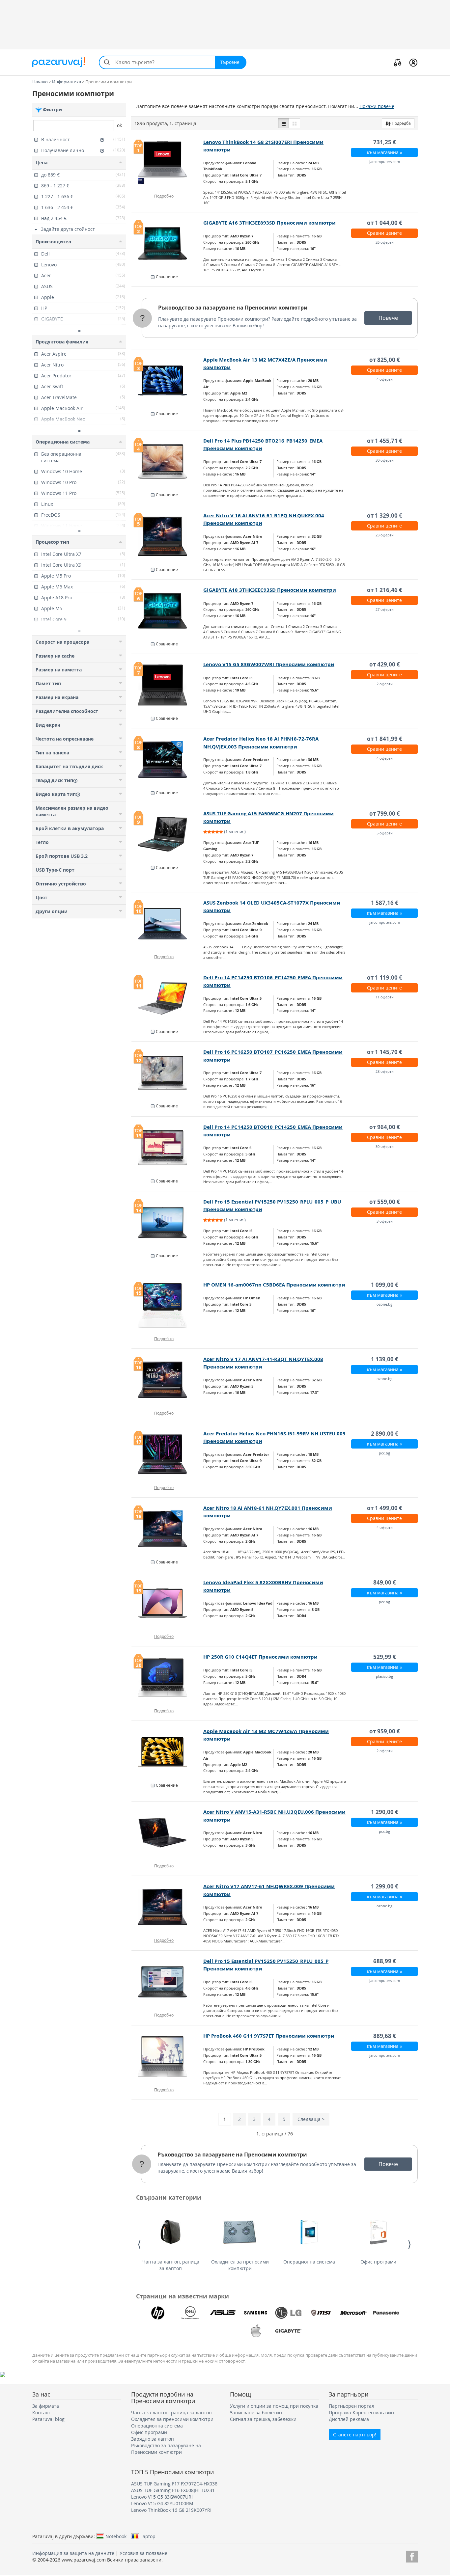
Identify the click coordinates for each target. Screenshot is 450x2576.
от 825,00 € (385, 360)
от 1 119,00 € (385, 977)
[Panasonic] (386, 2313)
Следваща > (311, 2119)
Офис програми (378, 2262)
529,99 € (385, 1657)
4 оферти (385, 379)
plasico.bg (384, 1676)
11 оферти (385, 997)
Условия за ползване (143, 2553)
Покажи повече (377, 106)
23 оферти (385, 535)
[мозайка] (295, 123)
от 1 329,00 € (385, 515)
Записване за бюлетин (256, 2413)
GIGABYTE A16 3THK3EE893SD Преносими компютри (269, 223)
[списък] (284, 123)
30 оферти (385, 460)
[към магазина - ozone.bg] (168, 1907)
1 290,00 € (385, 1812)
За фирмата (46, 2406)
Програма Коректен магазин (361, 2413)
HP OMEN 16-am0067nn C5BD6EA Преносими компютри (274, 1285)
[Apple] (256, 2331)
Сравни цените (384, 233)
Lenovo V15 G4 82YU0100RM (162, 2503)
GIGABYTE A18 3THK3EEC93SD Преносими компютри (270, 590)
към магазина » (385, 152)
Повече (388, 318)
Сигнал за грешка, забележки (263, 2419)
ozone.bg (384, 1304)
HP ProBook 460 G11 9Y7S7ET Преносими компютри (269, 2036)
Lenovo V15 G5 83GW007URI (162, 2497)
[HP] (158, 2313)
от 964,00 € (385, 1127)
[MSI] (321, 2313)
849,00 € (385, 1582)
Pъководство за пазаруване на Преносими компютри (233, 308)
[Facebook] (412, 2555)
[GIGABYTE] (288, 2331)
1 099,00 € (385, 1285)
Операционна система (309, 2262)
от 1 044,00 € (385, 223)
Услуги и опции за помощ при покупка (274, 2406)
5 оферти (385, 833)
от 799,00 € (385, 813)
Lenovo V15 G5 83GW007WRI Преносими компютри (269, 664)
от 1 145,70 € (385, 1052)
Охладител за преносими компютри (240, 2265)
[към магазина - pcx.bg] (168, 1833)
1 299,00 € (385, 1886)
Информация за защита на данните (73, 2553)
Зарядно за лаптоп (153, 2439)
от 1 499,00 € (385, 1508)
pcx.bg (384, 1453)
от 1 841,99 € (385, 739)
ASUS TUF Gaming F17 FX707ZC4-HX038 (174, 2484)
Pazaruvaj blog (48, 2419)
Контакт (41, 2413)
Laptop (148, 2536)
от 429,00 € (385, 664)
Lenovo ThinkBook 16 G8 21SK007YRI (171, 2510)
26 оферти (385, 242)
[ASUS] (223, 2313)
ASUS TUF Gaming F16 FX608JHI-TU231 (173, 2490)
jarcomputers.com (385, 162)
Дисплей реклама (349, 2419)
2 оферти (385, 684)
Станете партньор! (355, 2435)
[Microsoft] (353, 2313)
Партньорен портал (352, 2406)
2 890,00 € (385, 1434)
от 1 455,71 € (385, 441)
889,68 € (385, 2036)
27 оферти (385, 609)
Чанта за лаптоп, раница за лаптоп (171, 2265)
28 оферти (385, 1071)
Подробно (164, 196)
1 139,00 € (385, 1359)
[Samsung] (256, 2313)
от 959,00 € (385, 1731)
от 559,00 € (385, 1202)
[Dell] (190, 2313)
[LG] (288, 2313)
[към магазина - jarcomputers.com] (168, 1982)
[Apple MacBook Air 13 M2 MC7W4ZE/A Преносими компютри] (168, 1752)
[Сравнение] (398, 62)
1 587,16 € (385, 903)
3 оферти (385, 1221)
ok (119, 125)
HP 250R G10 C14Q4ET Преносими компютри (260, 1657)
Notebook (116, 2536)
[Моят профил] (413, 62)
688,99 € (385, 1961)
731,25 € (385, 142)
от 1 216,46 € (385, 590)
